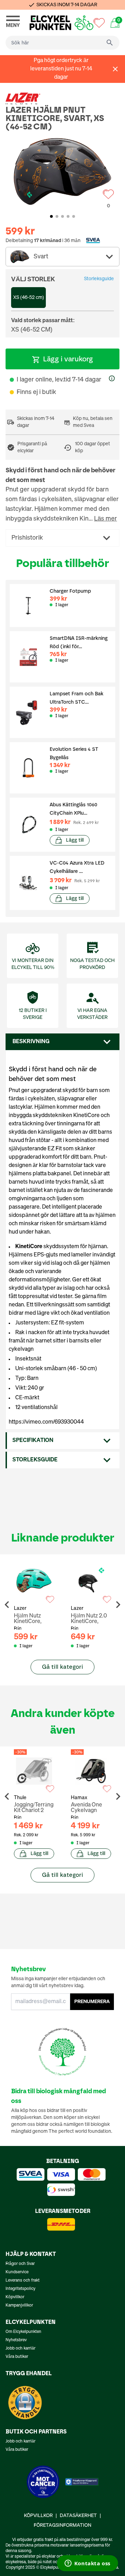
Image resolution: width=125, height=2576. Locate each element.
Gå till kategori (62, 1667)
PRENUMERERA (92, 2002)
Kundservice (17, 2272)
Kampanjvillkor (19, 2305)
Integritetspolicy (20, 2289)
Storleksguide (99, 279)
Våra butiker (17, 2357)
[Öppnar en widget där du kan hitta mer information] (87, 2564)
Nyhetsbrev (16, 2340)
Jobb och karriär (20, 2349)
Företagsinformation (62, 2525)
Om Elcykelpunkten (23, 2332)
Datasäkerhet (78, 2516)
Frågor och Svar (20, 2264)
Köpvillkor (15, 2297)
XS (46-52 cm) (29, 298)
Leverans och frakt (23, 2281)
